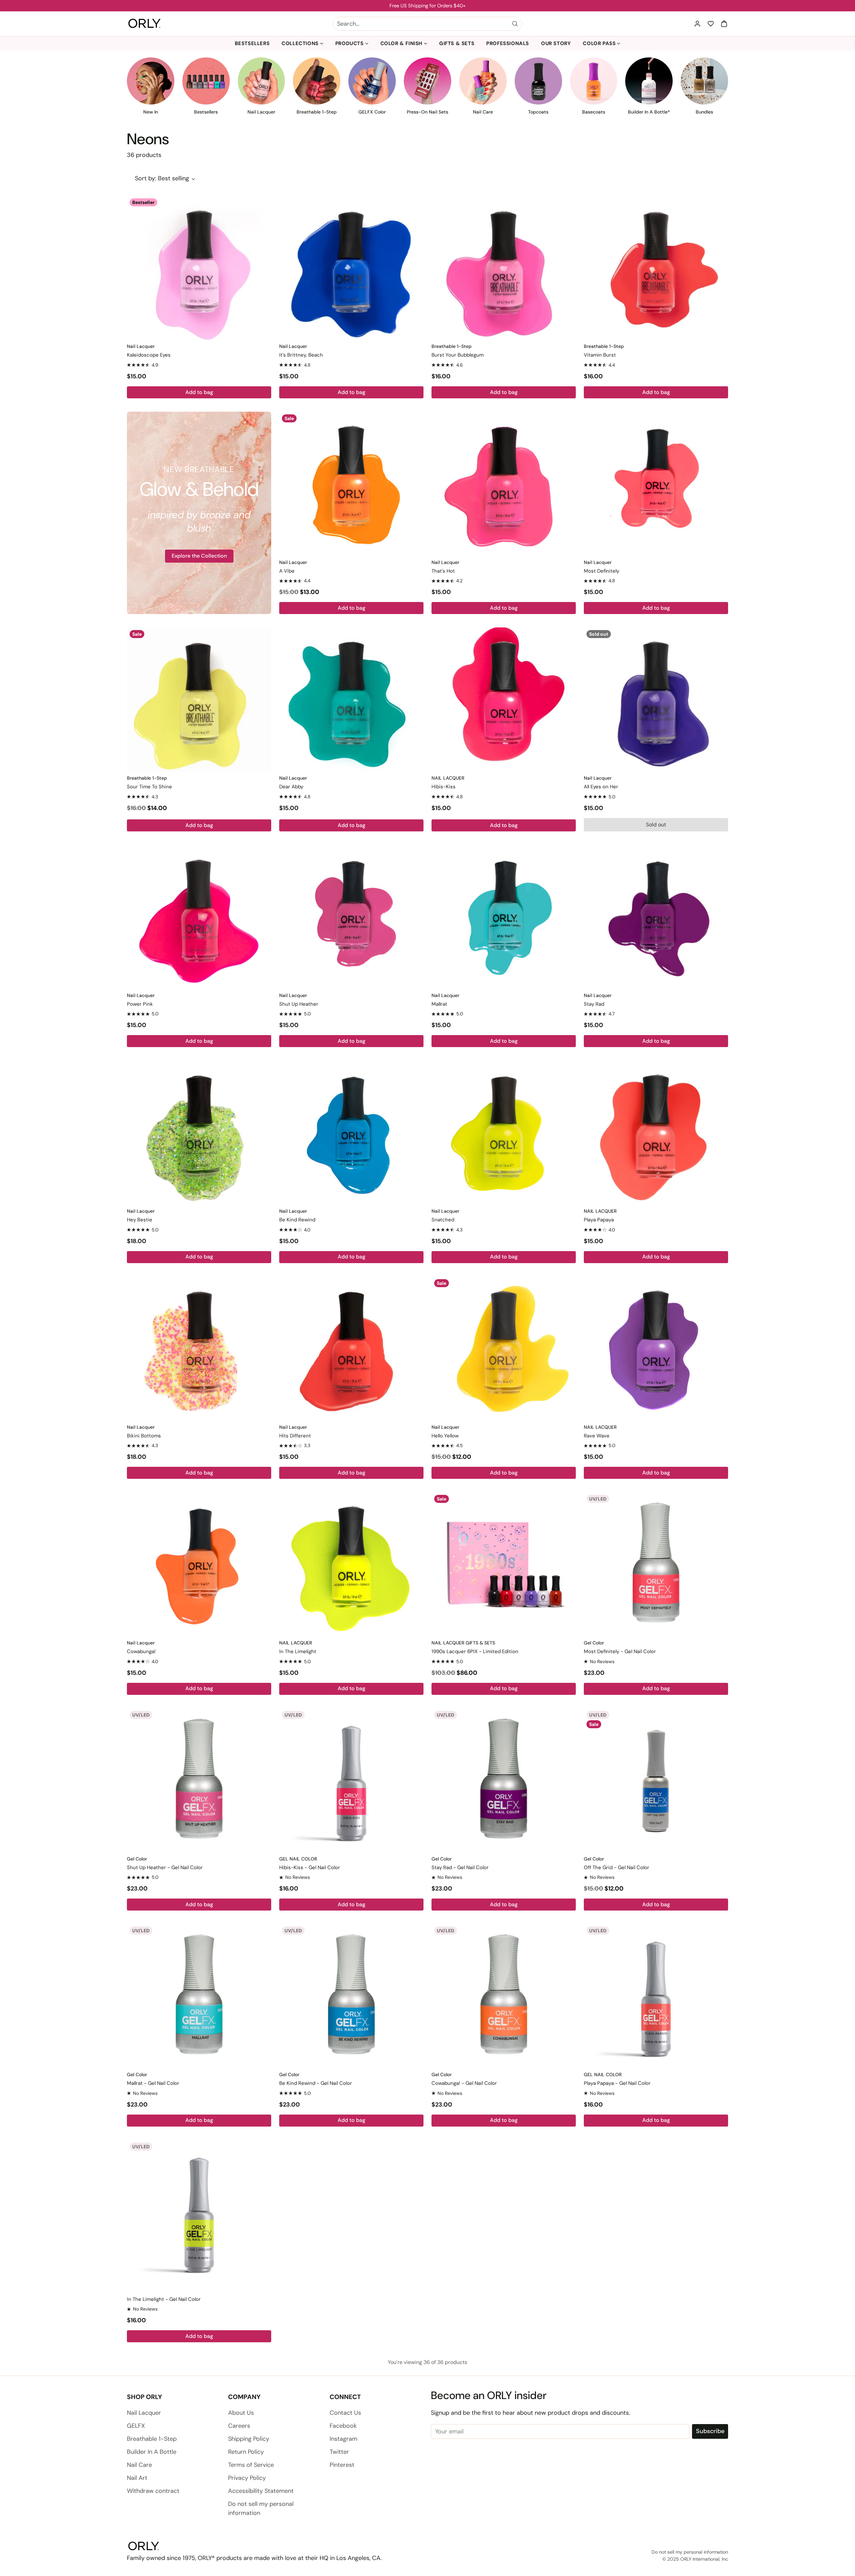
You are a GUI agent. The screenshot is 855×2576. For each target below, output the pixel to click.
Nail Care (139, 2465)
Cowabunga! (141, 1651)
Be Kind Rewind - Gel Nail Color (316, 2083)
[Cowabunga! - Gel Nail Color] (504, 1996)
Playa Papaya (599, 1220)
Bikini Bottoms (144, 1436)
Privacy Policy (247, 2478)
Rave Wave (597, 1436)
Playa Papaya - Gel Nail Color (617, 2083)
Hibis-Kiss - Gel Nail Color (310, 1867)
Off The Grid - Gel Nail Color (617, 1867)
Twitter (339, 2452)
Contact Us (345, 2413)
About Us (241, 2413)
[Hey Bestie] (199, 1133)
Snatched (443, 1220)
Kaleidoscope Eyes (149, 355)
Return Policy (246, 2452)
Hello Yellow (445, 1436)
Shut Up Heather (299, 1004)
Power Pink (140, 1004)
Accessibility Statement (261, 2491)
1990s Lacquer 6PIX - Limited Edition (475, 1651)
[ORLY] (144, 24)
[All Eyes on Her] (656, 700)
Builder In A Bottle (152, 2452)
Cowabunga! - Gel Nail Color (464, 2083)
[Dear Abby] (351, 700)
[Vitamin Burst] (656, 268)
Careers (239, 2426)
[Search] (515, 24)
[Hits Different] (351, 1349)
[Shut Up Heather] (351, 917)
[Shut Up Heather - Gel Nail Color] (199, 1780)
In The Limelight (298, 1651)
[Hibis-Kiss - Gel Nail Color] (351, 1780)
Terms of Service (251, 2465)
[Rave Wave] (656, 1349)
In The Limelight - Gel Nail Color (164, 2299)
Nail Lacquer (144, 2413)
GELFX (136, 2426)
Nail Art (137, 2478)
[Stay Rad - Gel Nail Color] (504, 1780)
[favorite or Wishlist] (711, 24)
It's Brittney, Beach (301, 355)
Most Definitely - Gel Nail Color (620, 1651)
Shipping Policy (249, 2439)
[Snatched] (504, 1133)
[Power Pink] (199, 917)
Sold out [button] (656, 825)
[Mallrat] (504, 917)
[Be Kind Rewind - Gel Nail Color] (351, 1996)
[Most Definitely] (656, 484)
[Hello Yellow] (504, 1349)
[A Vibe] (351, 484)
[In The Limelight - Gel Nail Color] (199, 2212)
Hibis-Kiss (444, 787)
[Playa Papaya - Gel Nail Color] (656, 1996)
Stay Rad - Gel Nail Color (460, 1867)
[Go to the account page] (697, 24)
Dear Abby (291, 787)
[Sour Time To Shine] (199, 700)
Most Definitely (602, 571)
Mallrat (439, 1004)
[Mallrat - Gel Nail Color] (199, 1996)
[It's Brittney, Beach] (351, 268)
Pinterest (342, 2465)
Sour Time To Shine (149, 787)
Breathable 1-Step (152, 2439)
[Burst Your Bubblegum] (504, 268)
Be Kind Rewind (297, 1220)
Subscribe (710, 2431)
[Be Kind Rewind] (351, 1133)
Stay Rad (594, 1004)
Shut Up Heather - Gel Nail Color (165, 1867)
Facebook (343, 2426)
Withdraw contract (153, 2491)
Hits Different (295, 1436)
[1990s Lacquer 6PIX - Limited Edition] (504, 1564)
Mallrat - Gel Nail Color (153, 2083)
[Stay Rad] (656, 917)
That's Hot (443, 571)
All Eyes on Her (601, 787)
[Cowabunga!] (199, 1564)
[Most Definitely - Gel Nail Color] (656, 1564)
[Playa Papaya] (656, 1133)
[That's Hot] (504, 484)
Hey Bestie (140, 1220)
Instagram (344, 2439)
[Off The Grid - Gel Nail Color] (656, 1780)
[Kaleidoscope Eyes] (199, 268)
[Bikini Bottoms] (199, 1349)
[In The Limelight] (351, 1564)
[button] (724, 24)
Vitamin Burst (600, 355)
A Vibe (287, 571)
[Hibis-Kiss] (504, 700)
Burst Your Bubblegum (458, 355)
